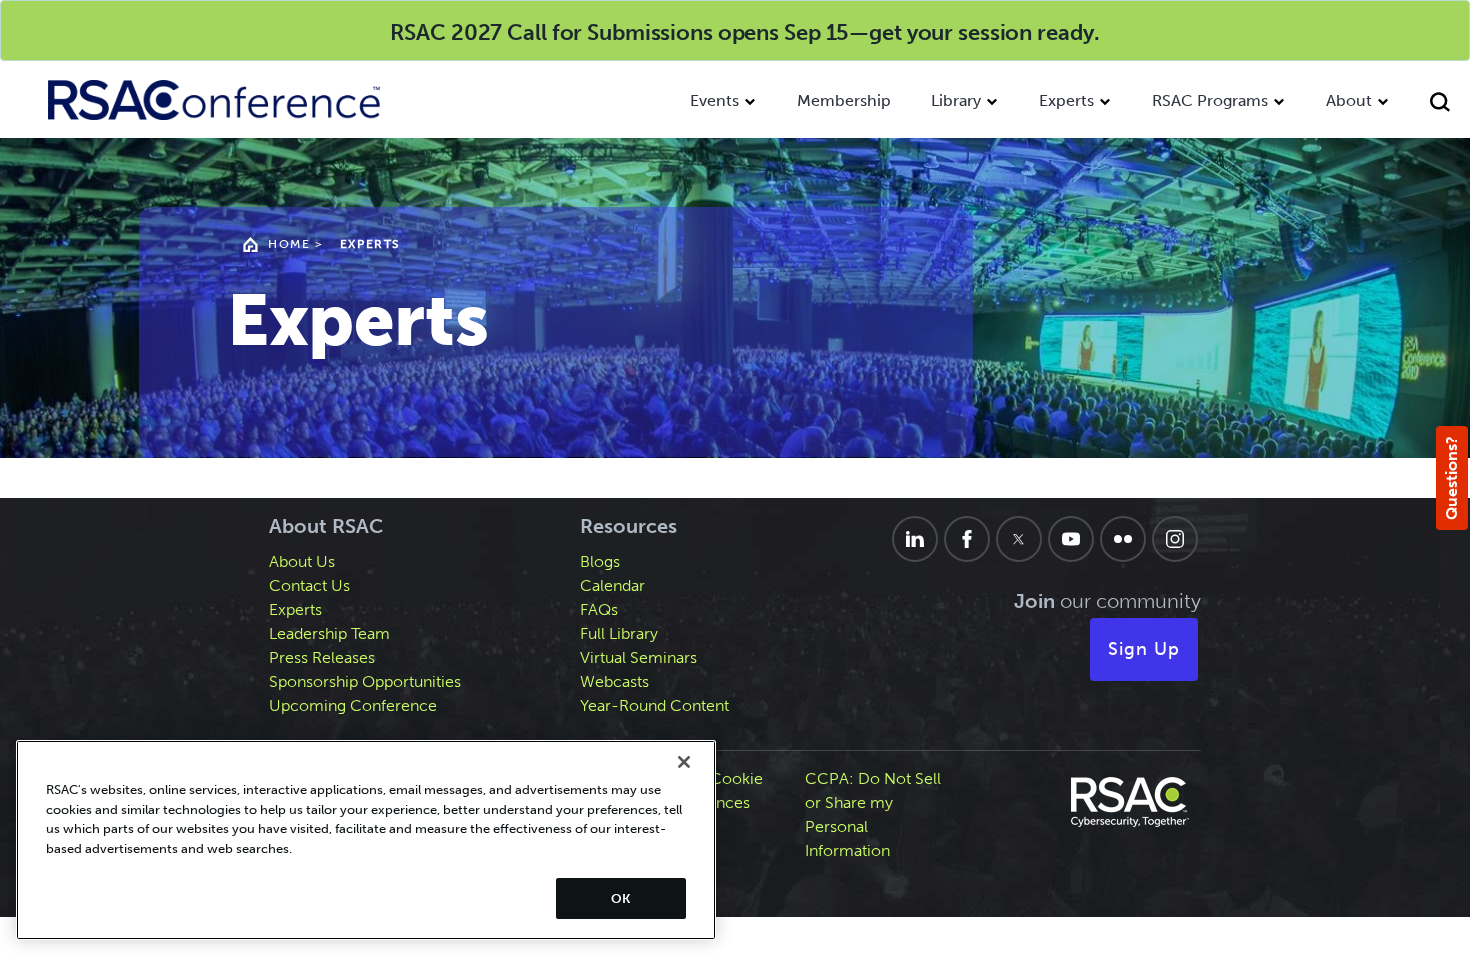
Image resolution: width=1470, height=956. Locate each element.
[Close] (684, 762)
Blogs (600, 561)
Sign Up (1144, 649)
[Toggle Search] (1440, 104)
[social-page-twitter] (1019, 539)
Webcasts (614, 681)
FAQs (599, 609)
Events (714, 100)
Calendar (612, 585)
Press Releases (322, 657)
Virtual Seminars (638, 657)
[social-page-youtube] (1071, 539)
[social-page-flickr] (1123, 539)
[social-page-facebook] (967, 539)
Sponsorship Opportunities (365, 681)
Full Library (619, 633)
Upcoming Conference (353, 705)
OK (620, 898)
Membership (844, 100)
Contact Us (309, 585)
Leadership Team (329, 633)
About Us (302, 561)
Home (289, 244)
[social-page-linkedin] (915, 539)
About (1349, 100)
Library (956, 100)
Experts (1066, 100)
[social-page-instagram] (1175, 539)
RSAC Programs (1210, 100)
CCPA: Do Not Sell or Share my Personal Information (873, 814)
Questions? (1451, 478)
